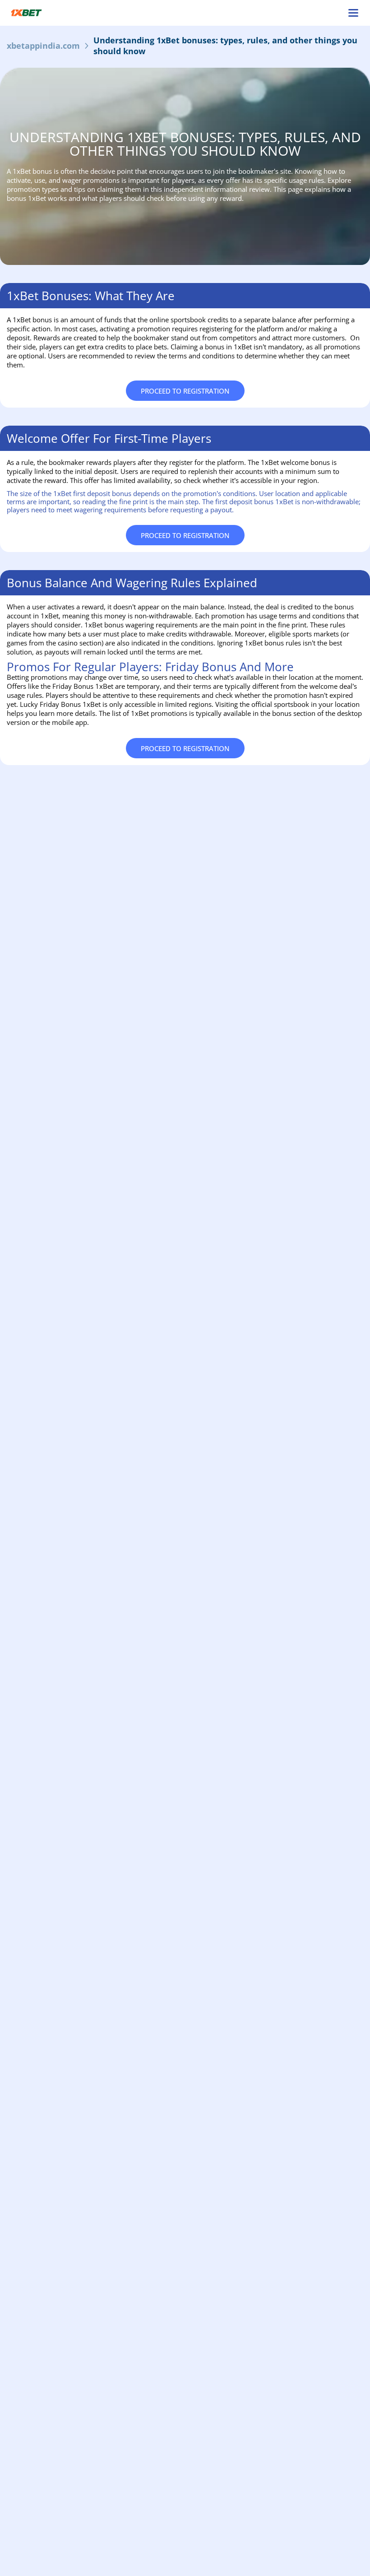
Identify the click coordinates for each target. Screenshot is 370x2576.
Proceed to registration (185, 391)
